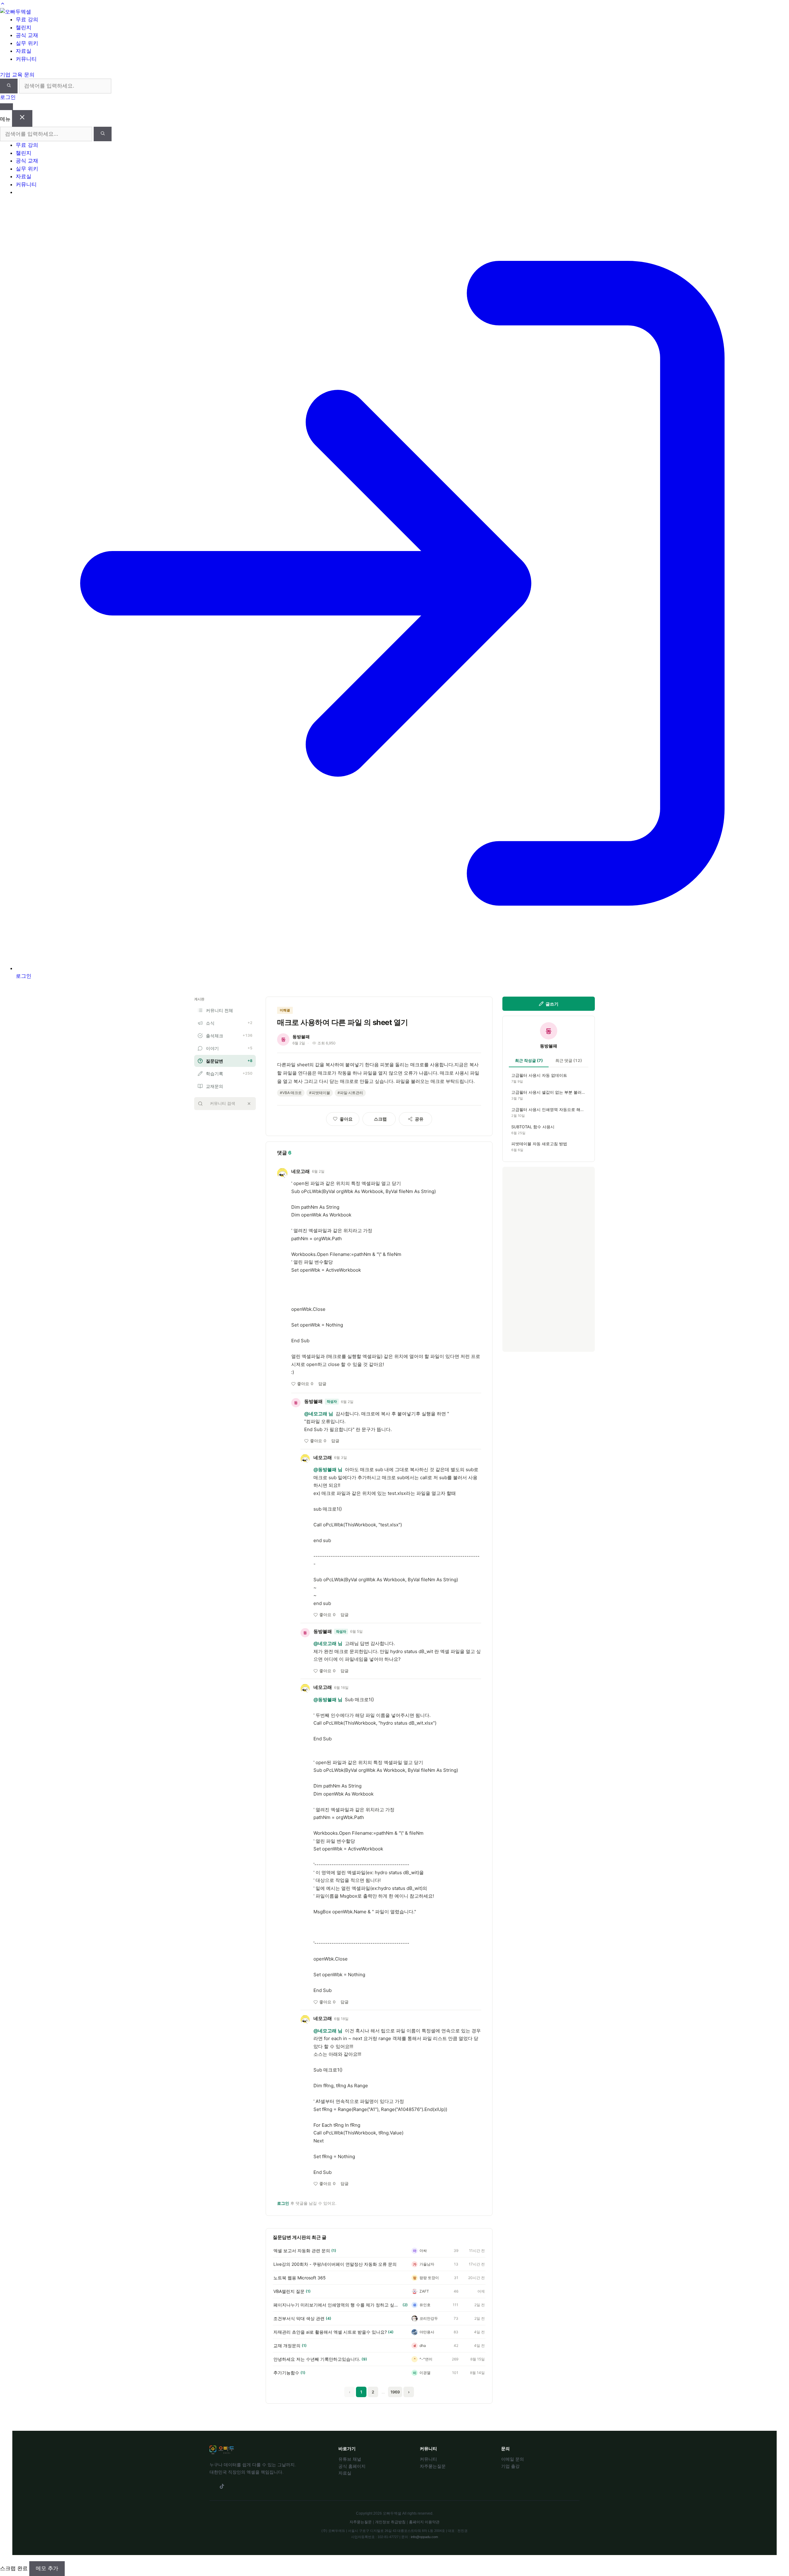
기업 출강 (510, 2466)
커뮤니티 (26, 184)
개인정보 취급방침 (390, 2522)
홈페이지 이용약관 (424, 2522)
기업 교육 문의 (17, 75)
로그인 (8, 97)
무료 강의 (27, 145)
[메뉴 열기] (6, 107)
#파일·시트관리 (350, 1093)
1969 (395, 2392)
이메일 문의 (513, 2459)
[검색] (9, 86)
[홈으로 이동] (16, 12)
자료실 (24, 176)
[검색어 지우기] (249, 1104)
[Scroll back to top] (3, 4)
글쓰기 (552, 1004)
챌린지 (24, 153)
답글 (322, 1384)
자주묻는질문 (433, 2466)
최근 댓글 (569, 1060)
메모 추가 (47, 2568)
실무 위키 (27, 169)
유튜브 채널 (350, 2459)
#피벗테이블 (320, 1093)
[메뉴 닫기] (22, 118)
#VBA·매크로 (291, 1093)
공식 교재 (27, 161)
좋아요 (305, 1384)
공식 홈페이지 (352, 2466)
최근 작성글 (529, 1060)
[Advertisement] (549, 1259)
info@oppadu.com (424, 2537)
